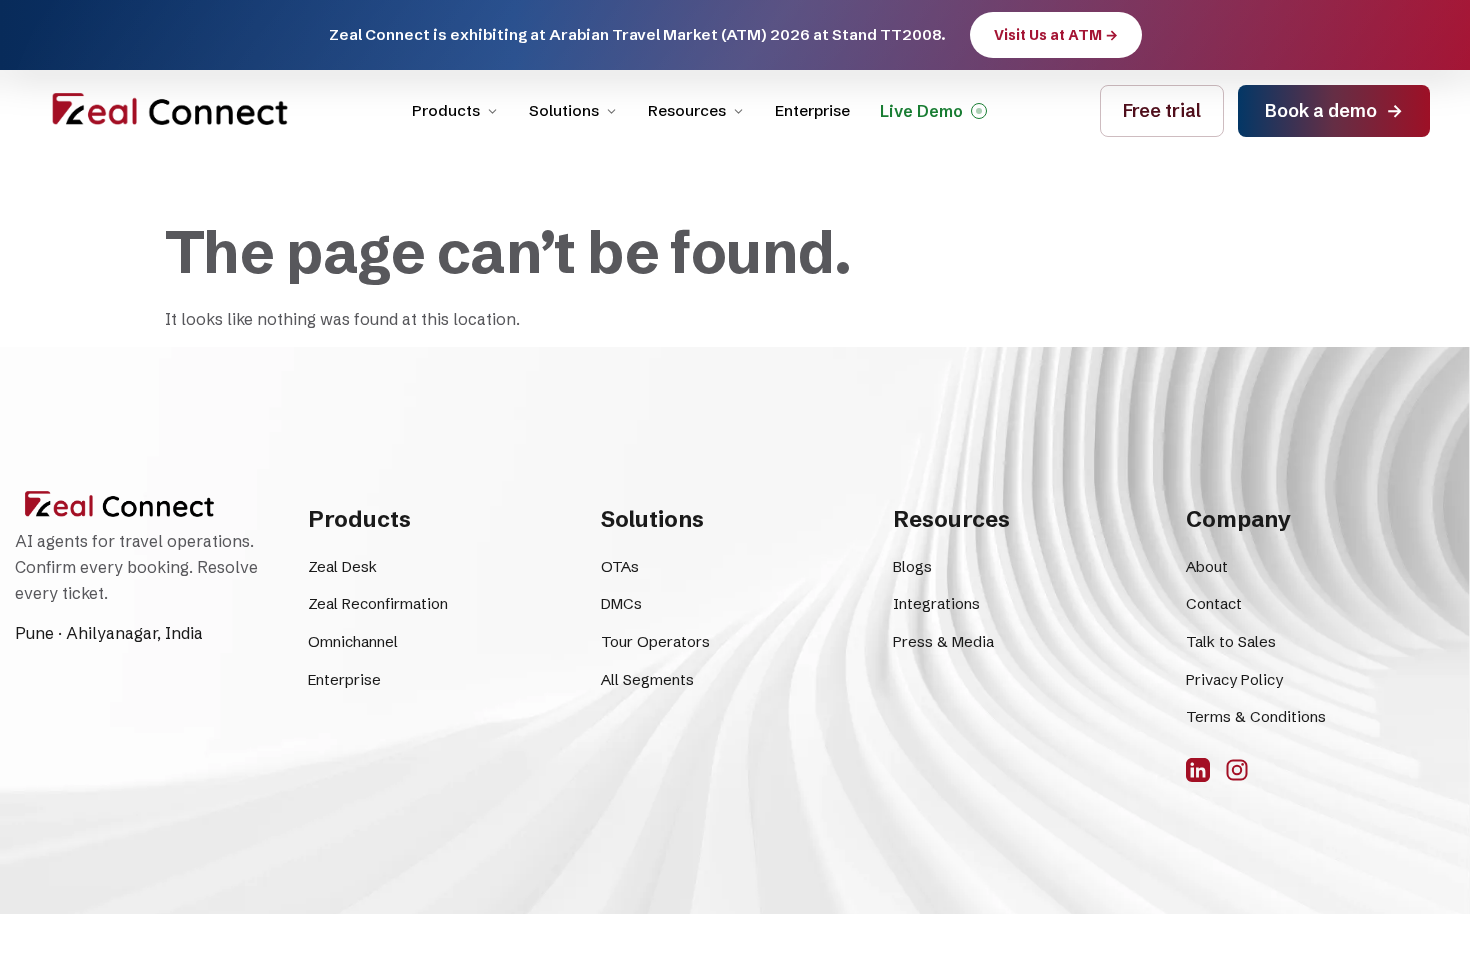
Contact (1214, 603)
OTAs (620, 566)
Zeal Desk (342, 566)
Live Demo (921, 111)
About (1207, 566)
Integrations (936, 603)
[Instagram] (1237, 770)
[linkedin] (1198, 770)
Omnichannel (353, 641)
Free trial (1162, 110)
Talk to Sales (1231, 641)
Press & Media (943, 641)
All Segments (647, 679)
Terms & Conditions (1256, 716)
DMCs (621, 603)
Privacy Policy (1234, 679)
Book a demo (1334, 110)
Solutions (564, 110)
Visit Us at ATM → (1056, 35)
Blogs (912, 566)
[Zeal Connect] (170, 111)
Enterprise (812, 110)
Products (446, 110)
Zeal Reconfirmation (378, 603)
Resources (687, 110)
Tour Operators (655, 641)
